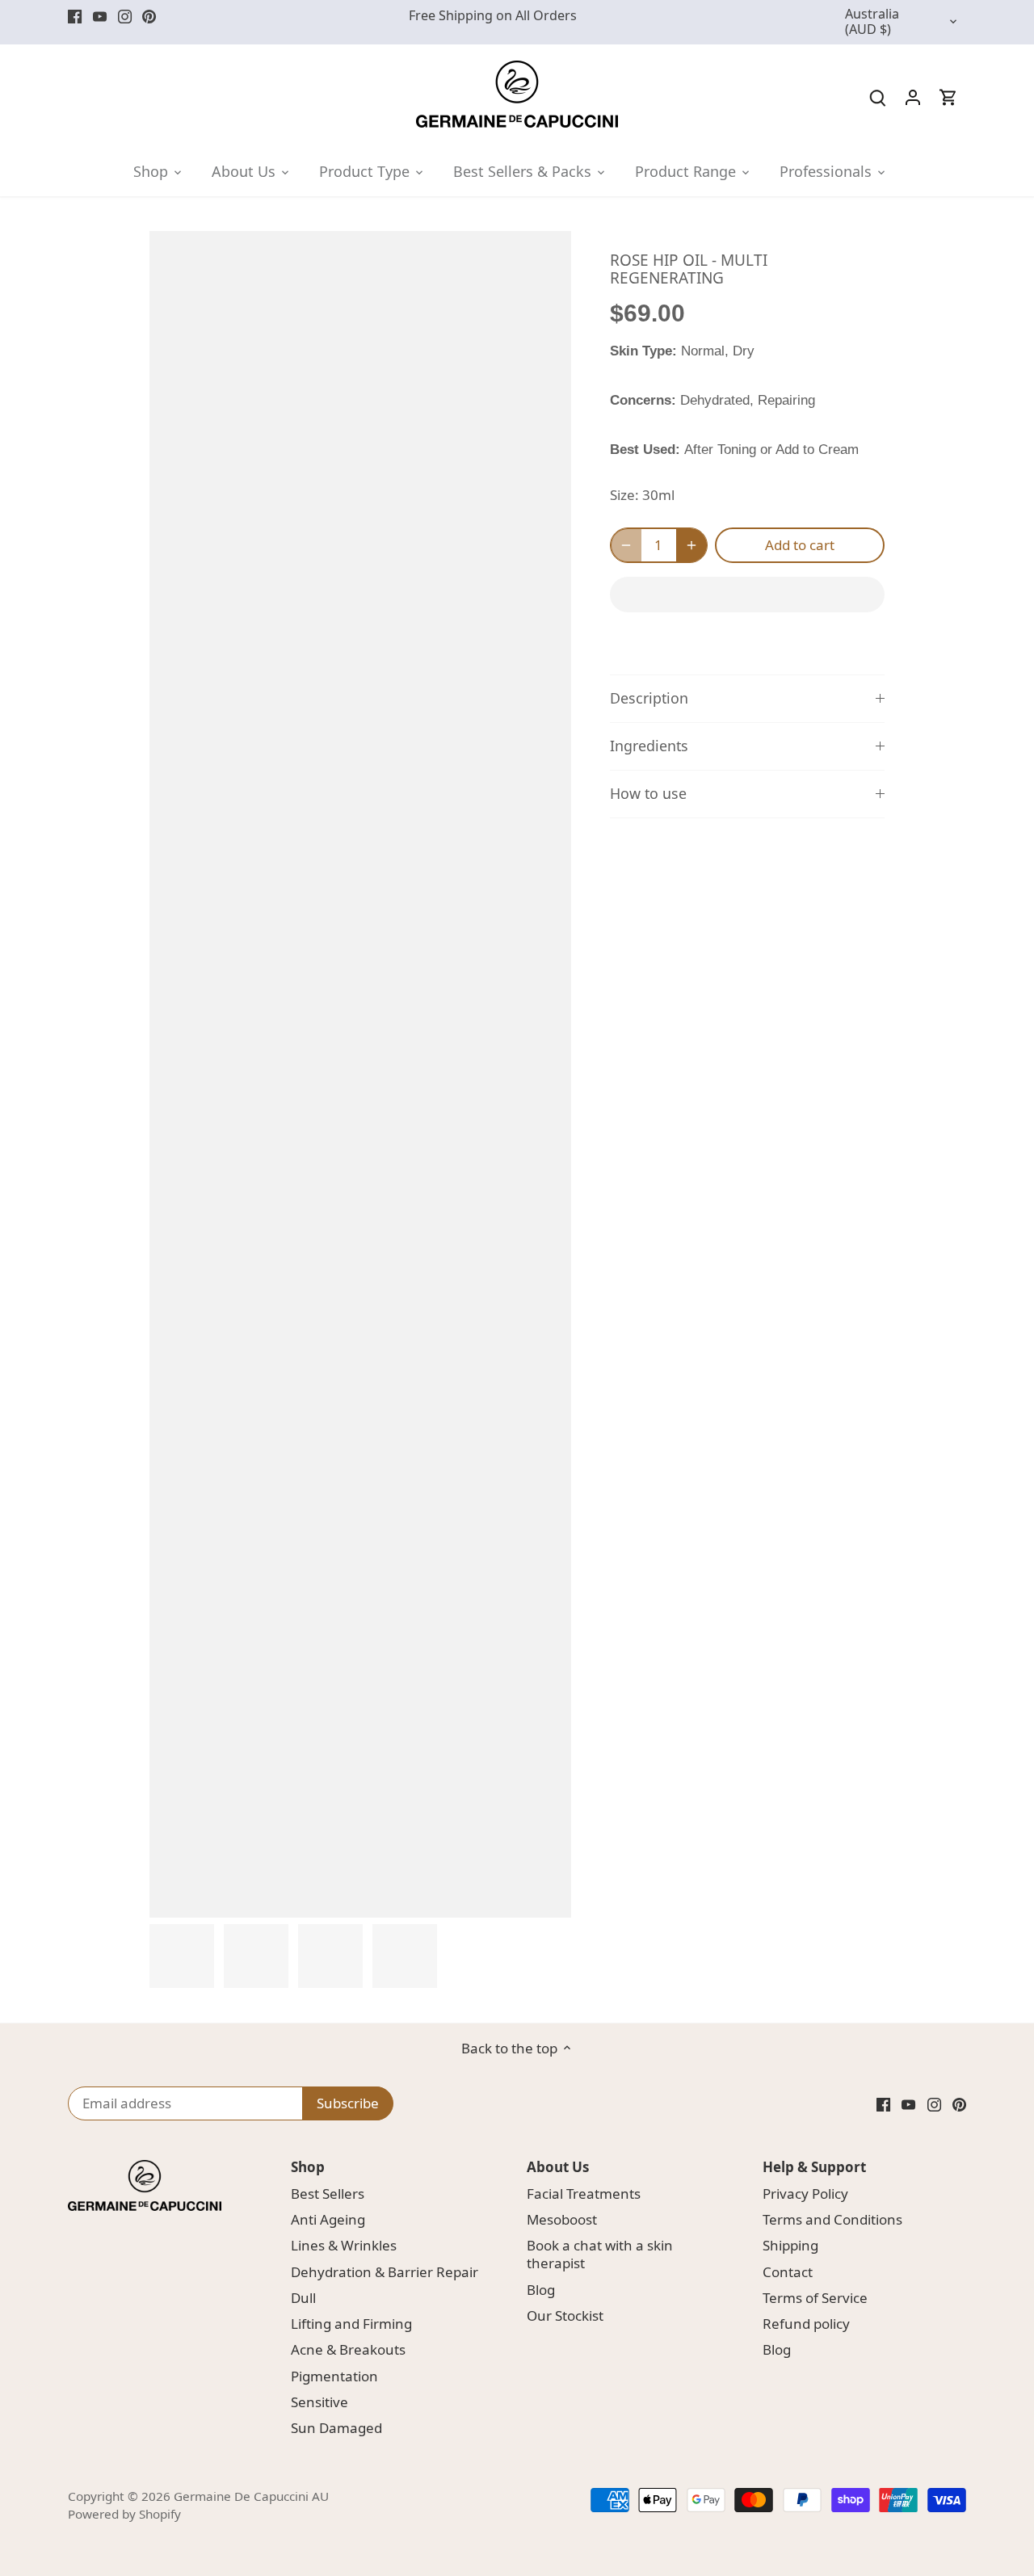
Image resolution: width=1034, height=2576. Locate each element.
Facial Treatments (584, 2194)
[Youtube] (100, 16)
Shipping (790, 2245)
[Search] (877, 97)
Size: (624, 495)
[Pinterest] (149, 16)
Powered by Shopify (124, 2514)
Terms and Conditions (832, 2219)
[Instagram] (125, 16)
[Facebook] (75, 16)
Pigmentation (334, 2376)
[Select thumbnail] (182, 1956)
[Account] (913, 97)
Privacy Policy (805, 2194)
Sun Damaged (336, 2428)
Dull (303, 2298)
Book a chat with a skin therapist (600, 2254)
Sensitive (319, 2402)
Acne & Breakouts (348, 2349)
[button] (747, 595)
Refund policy (806, 2324)
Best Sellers (328, 2194)
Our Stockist (565, 2315)
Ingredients (649, 746)
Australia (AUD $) (872, 22)
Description (649, 698)
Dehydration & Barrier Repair (385, 2272)
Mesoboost (562, 2219)
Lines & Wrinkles (344, 2245)
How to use (648, 793)
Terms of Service (815, 2298)
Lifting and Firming (351, 2324)
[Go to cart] (948, 97)
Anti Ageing (328, 2219)
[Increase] (691, 545)
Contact (788, 2272)
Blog (541, 2290)
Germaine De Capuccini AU (251, 2496)
